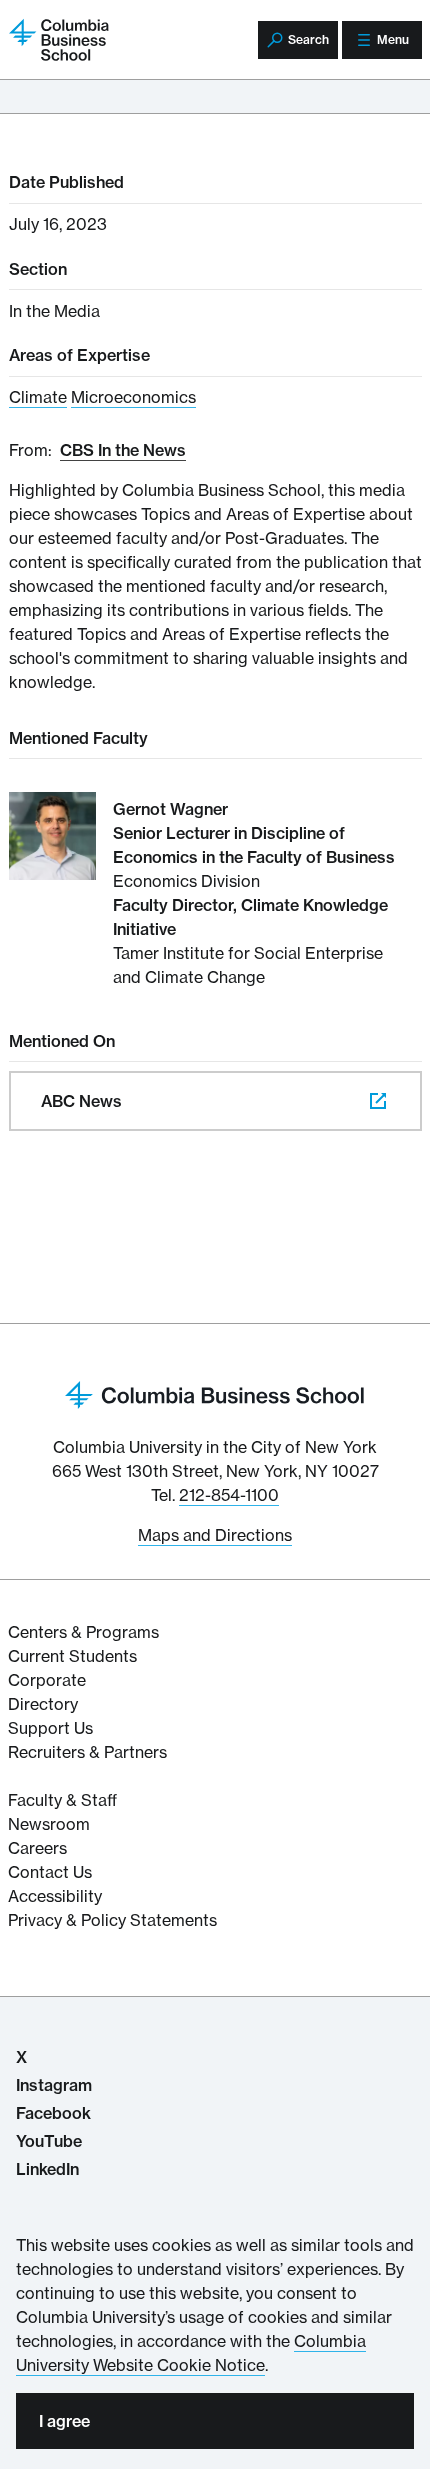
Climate (38, 397)
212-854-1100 (229, 1495)
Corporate (47, 1680)
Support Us (50, 1728)
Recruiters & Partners (87, 1752)
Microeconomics (133, 397)
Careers (37, 1848)
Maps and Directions (215, 1535)
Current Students (72, 1656)
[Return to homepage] (215, 1393)
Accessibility (55, 1896)
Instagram (54, 2085)
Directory (43, 1704)
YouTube (49, 2141)
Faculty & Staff (62, 1800)
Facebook (53, 2113)
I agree (64, 2421)
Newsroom (49, 1824)
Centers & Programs (83, 1632)
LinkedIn (47, 2169)
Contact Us (50, 1872)
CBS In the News (123, 450)
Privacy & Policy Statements (112, 1920)
